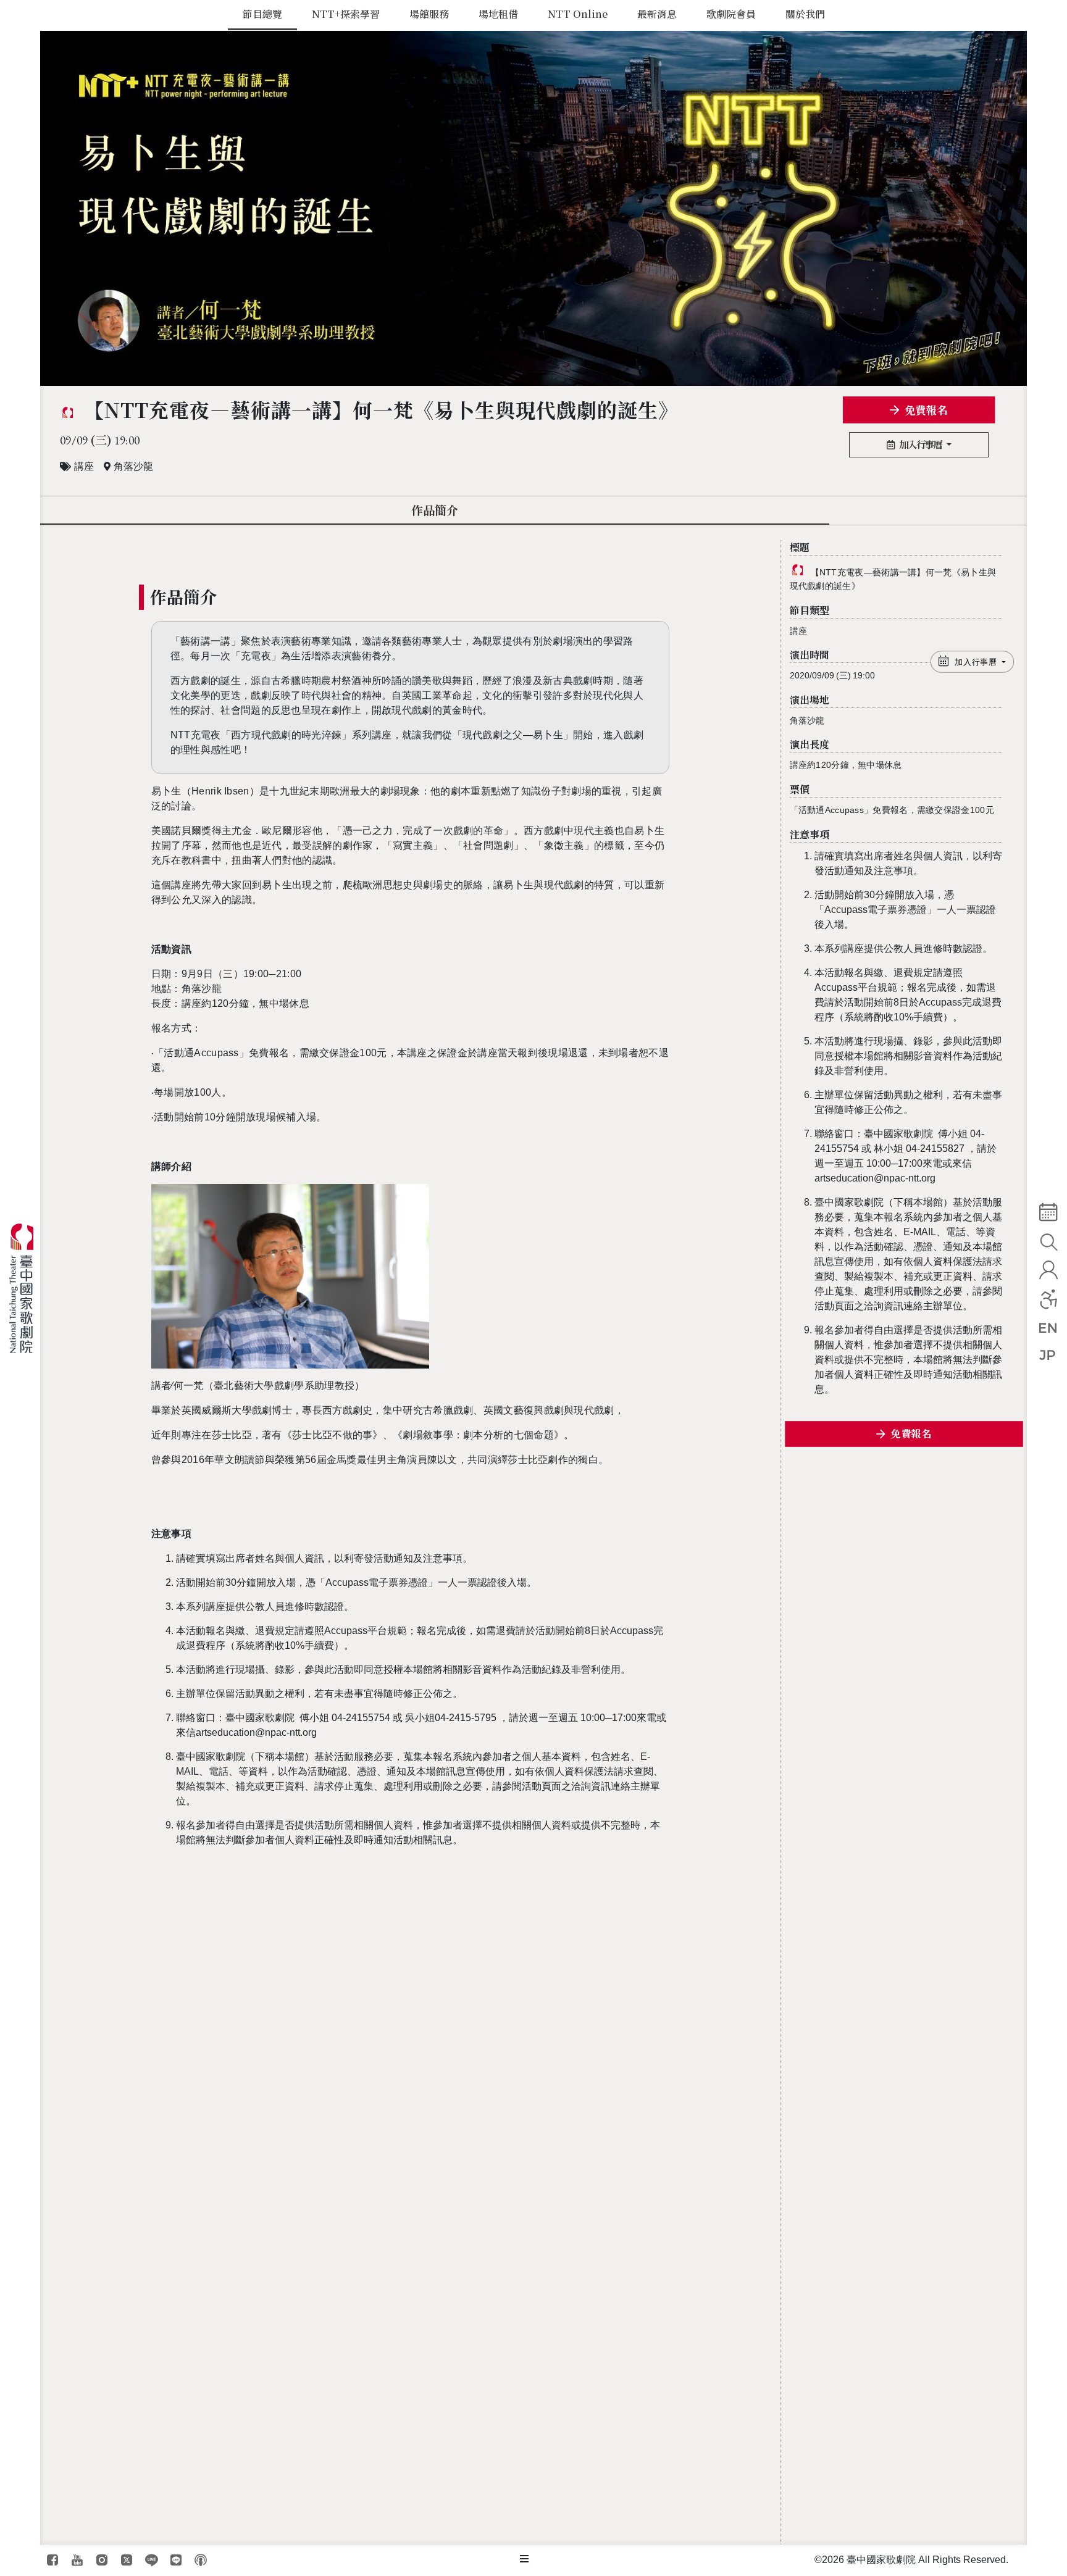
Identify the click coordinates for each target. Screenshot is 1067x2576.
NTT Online (578, 14)
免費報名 (926, 410)
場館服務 (429, 14)
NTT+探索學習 (346, 14)
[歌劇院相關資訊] (524, 2559)
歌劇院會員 (731, 14)
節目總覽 (262, 14)
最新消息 (657, 14)
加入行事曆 (922, 444)
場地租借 (498, 14)
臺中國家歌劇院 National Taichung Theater (26, 1288)
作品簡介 (435, 510)
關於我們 (805, 14)
